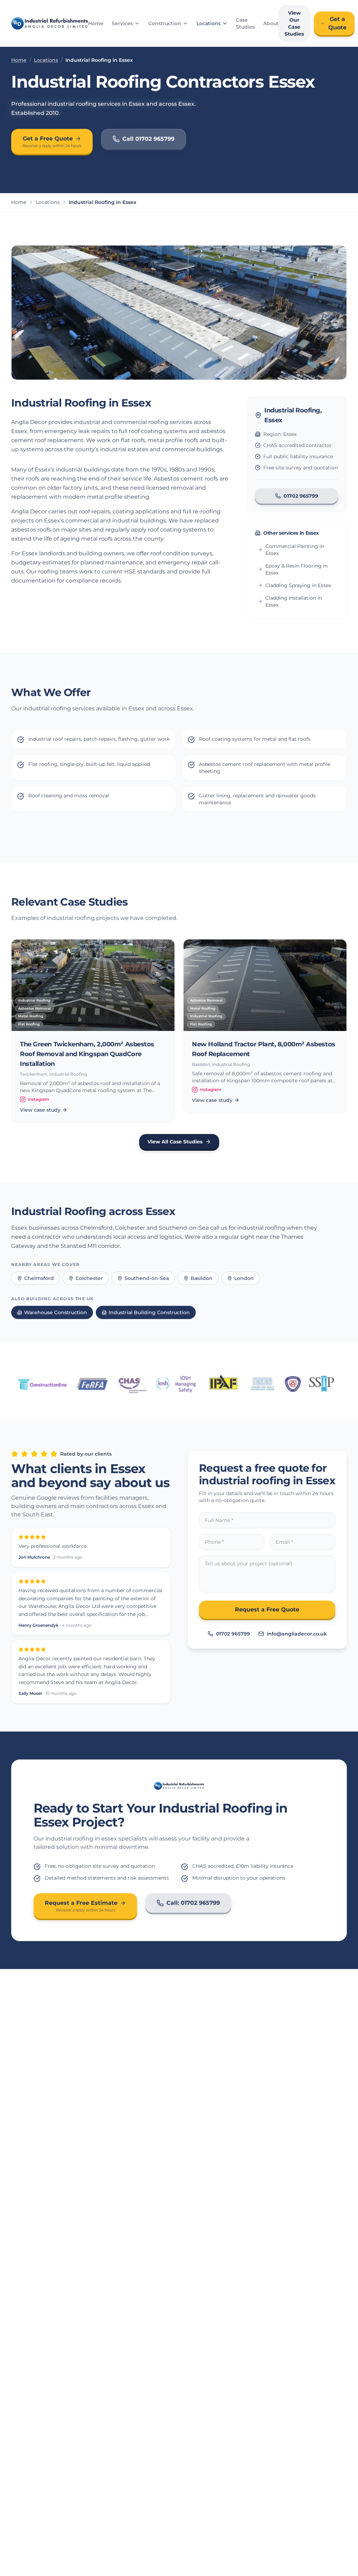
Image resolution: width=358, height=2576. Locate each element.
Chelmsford (39, 1278)
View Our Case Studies (294, 23)
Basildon (202, 1278)
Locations (209, 23)
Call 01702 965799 (148, 139)
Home (96, 23)
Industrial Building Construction (149, 1312)
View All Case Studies (175, 1142)
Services (122, 23)
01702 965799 (301, 496)
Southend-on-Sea (147, 1278)
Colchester (89, 1278)
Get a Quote (337, 23)
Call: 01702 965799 (193, 1903)
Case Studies (245, 23)
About (271, 23)
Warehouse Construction (56, 1312)
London (244, 1278)
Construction (165, 23)
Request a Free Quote (267, 1609)
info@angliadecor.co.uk (297, 1634)
